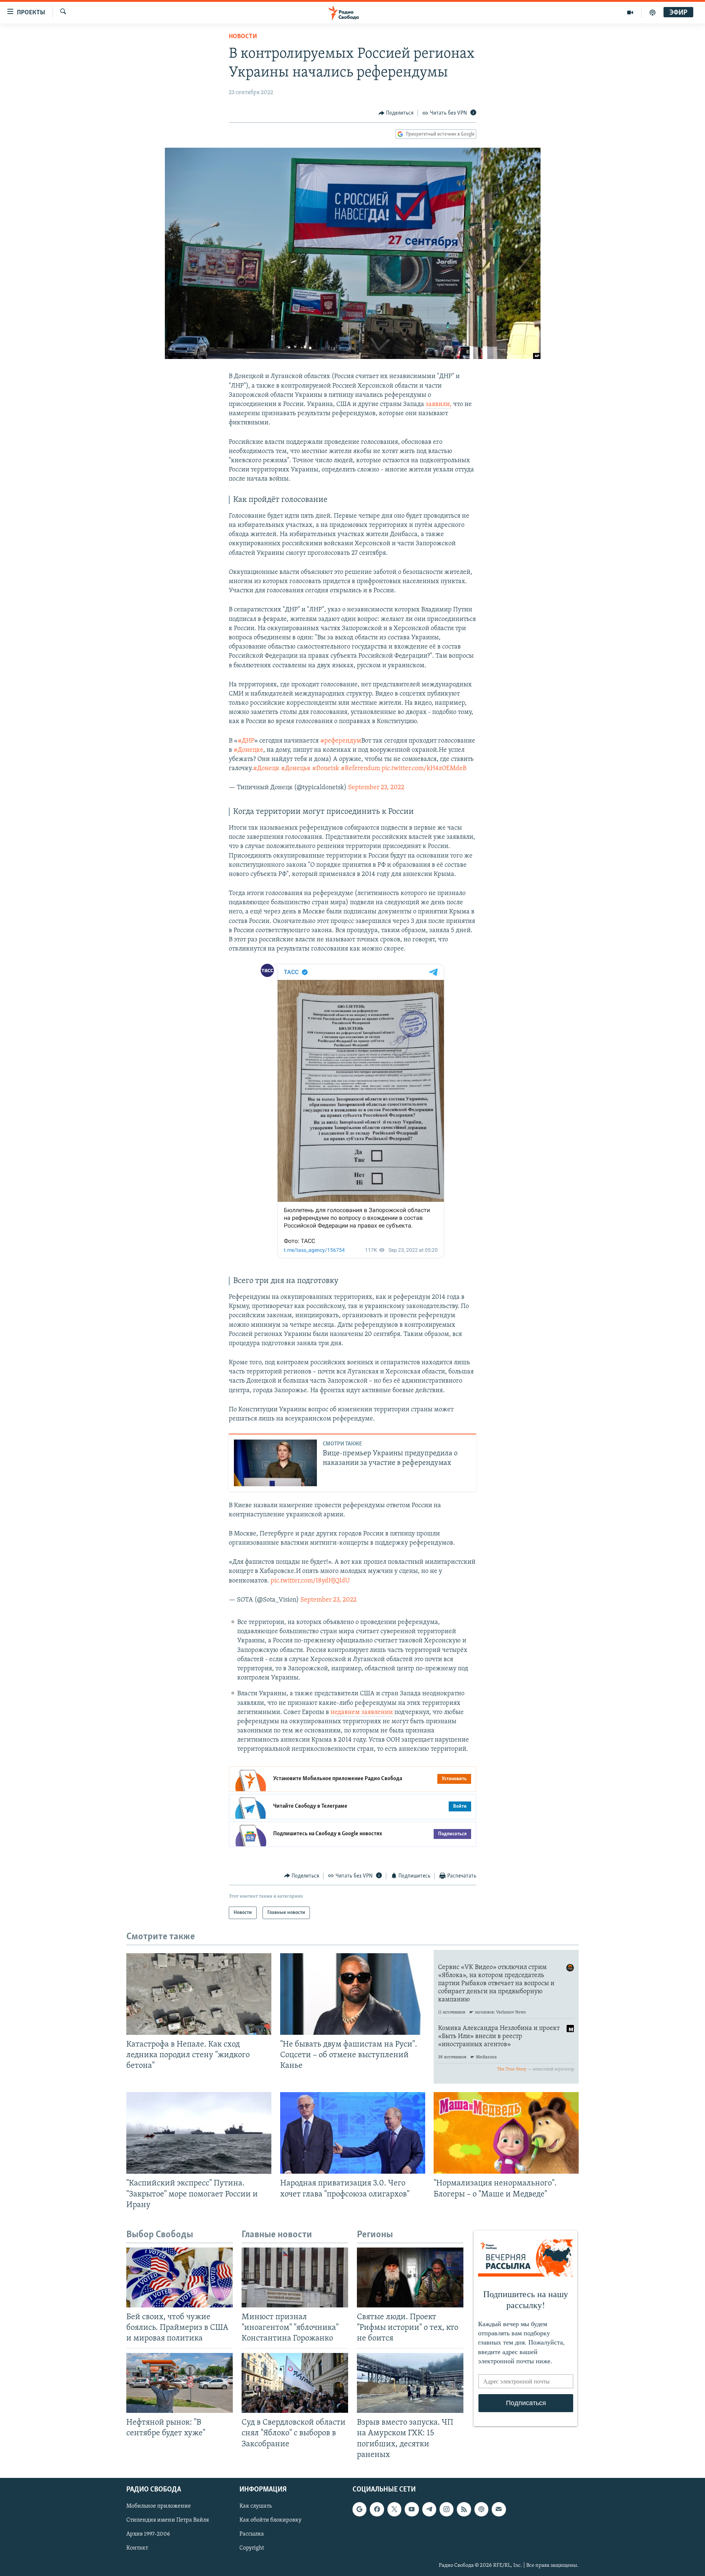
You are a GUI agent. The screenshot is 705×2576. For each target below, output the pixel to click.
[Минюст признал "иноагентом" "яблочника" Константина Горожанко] (295, 2277)
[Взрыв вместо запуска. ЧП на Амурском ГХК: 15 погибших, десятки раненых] (410, 2383)
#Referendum (360, 769)
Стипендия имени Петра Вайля (168, 2520)
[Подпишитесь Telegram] (429, 2509)
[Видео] (630, 12)
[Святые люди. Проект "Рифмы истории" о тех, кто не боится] (410, 2277)
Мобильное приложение (159, 2506)
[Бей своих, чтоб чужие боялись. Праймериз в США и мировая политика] (180, 2277)
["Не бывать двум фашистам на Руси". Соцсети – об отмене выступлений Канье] (353, 1994)
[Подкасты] (481, 2509)
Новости (243, 37)
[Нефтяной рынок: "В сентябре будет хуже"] (180, 2383)
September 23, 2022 (376, 788)
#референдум (341, 741)
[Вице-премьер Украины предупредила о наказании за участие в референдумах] (275, 1463)
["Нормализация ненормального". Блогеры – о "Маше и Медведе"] (506, 2133)
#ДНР (246, 741)
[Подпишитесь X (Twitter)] (394, 2509)
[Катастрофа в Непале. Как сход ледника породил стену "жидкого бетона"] (199, 1994)
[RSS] (464, 2509)
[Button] (396, 113)
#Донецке (248, 750)
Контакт (137, 2548)
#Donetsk (326, 769)
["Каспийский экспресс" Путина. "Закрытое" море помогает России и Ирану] (199, 2133)
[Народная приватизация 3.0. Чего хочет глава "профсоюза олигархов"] (353, 2133)
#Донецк (266, 769)
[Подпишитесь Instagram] (446, 2509)
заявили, (439, 405)
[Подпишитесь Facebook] (377, 2509)
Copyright (252, 2548)
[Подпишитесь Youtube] (412, 2509)
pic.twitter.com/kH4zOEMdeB (424, 769)
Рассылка (252, 2534)
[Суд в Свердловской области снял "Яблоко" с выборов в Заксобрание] (295, 2383)
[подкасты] (652, 12)
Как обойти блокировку (270, 2520)
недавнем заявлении (362, 1713)
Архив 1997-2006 (148, 2534)
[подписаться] (499, 2509)
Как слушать (256, 2506)
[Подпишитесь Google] (359, 2509)
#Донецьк (296, 769)
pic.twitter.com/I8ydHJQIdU (310, 1581)
